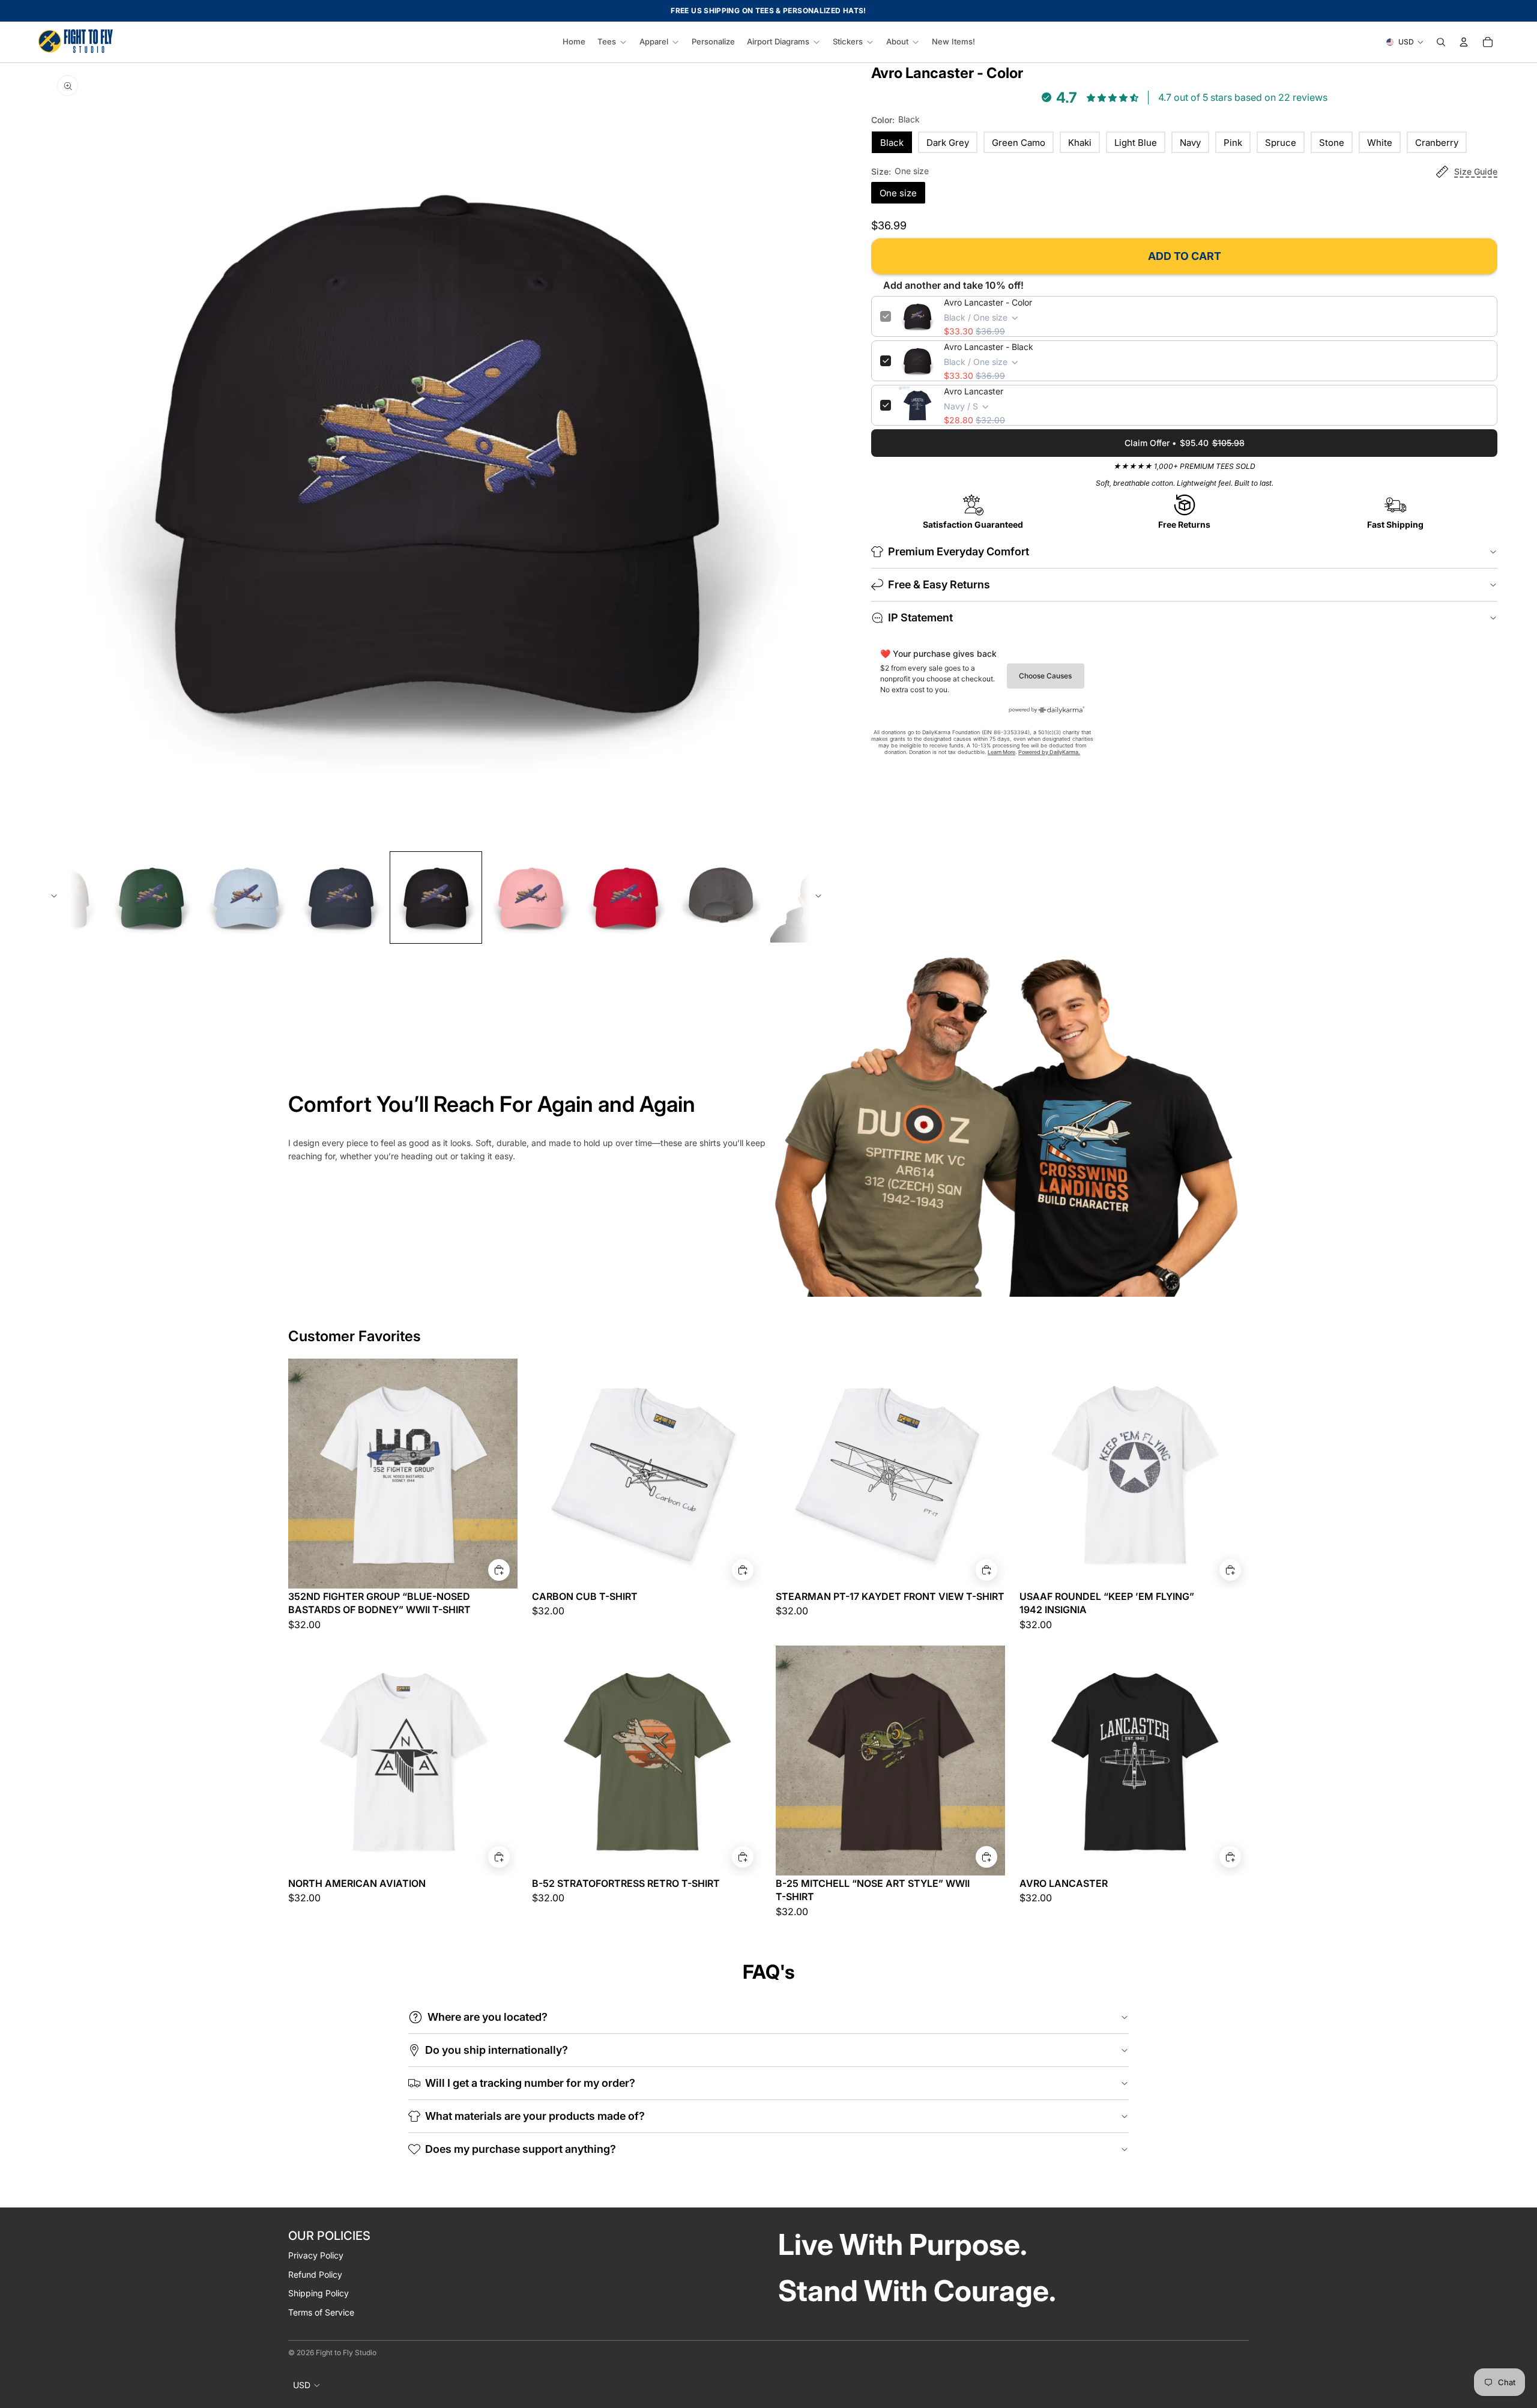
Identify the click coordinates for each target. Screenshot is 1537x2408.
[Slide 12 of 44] (720, 898)
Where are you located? (488, 2017)
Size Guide (1476, 171)
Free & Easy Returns (939, 584)
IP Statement (920, 617)
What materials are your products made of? (535, 2116)
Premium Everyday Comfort (959, 551)
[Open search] (1441, 42)
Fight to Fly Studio (346, 2352)
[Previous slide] (54, 898)
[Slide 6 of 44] (151, 898)
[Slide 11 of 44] (626, 898)
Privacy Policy (316, 2255)
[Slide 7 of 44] (246, 898)
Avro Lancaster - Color (988, 302)
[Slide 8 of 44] (341, 898)
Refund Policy (315, 2274)
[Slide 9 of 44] (436, 898)
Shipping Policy (319, 2293)
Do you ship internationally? (497, 2050)
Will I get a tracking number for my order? (530, 2083)
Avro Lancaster (974, 391)
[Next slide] (818, 898)
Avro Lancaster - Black (989, 347)
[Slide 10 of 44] (531, 898)
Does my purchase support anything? (521, 2149)
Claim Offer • (1185, 443)
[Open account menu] (1464, 42)
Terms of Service (321, 2312)
